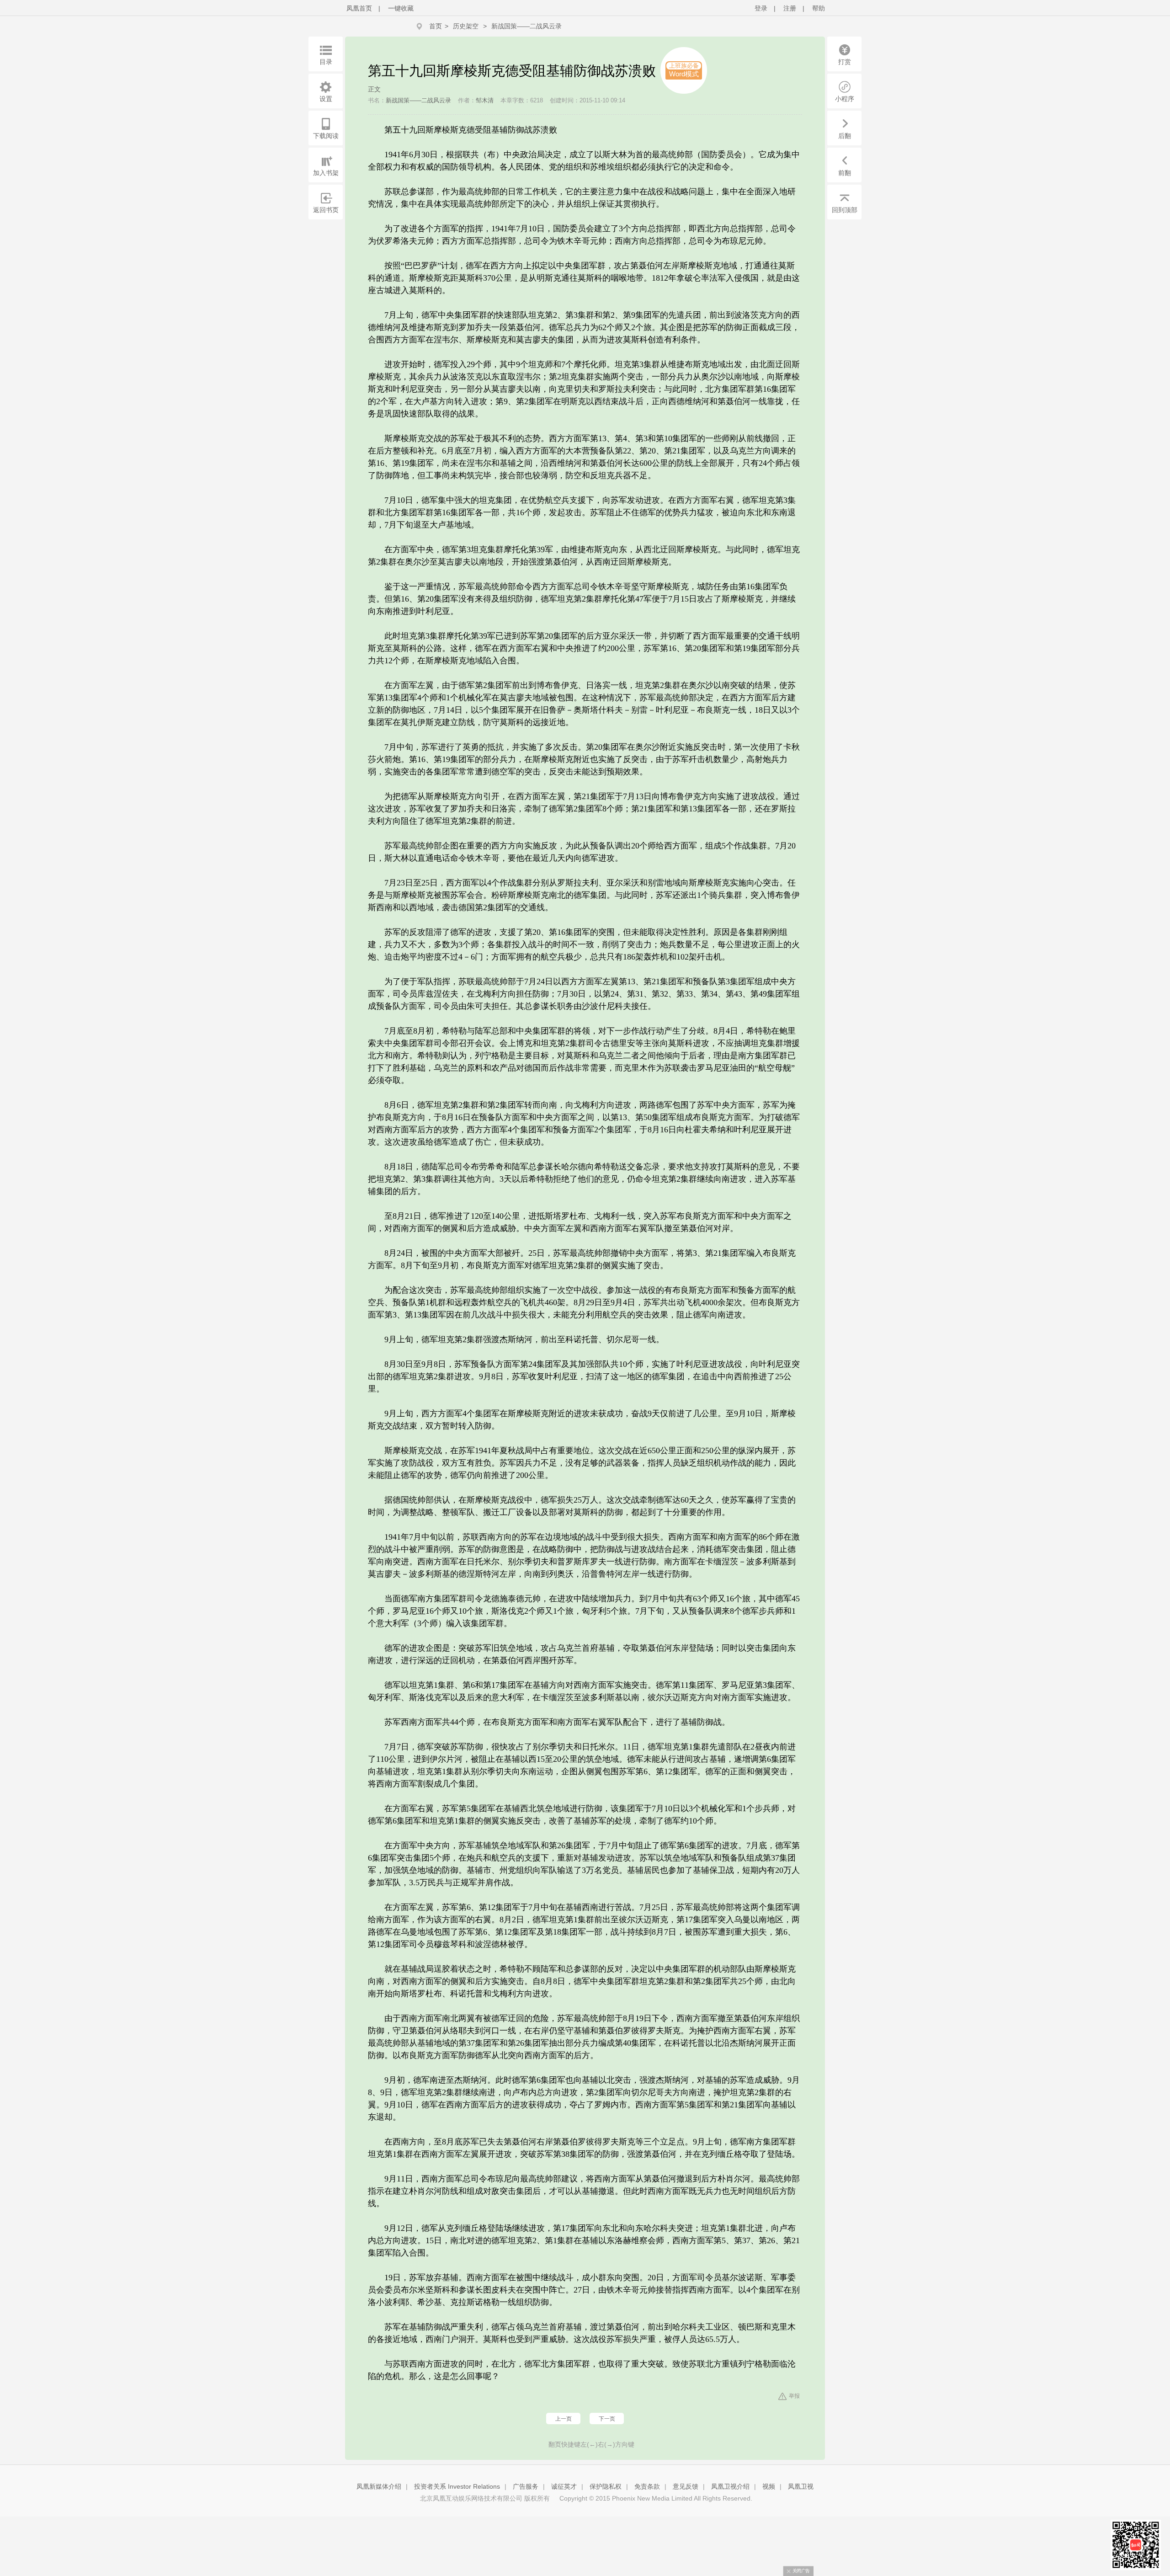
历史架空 (466, 26)
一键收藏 (401, 8)
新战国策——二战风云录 (526, 26)
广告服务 (526, 2486)
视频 (769, 2486)
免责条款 (647, 2486)
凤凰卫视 (801, 2486)
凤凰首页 (359, 8)
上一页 (564, 2419)
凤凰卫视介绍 (730, 2486)
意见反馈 (686, 2486)
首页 (436, 26)
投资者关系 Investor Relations (457, 2486)
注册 (790, 8)
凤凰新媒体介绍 (379, 2486)
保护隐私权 (606, 2486)
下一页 (607, 2419)
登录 (761, 8)
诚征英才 (564, 2486)
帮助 (819, 8)
